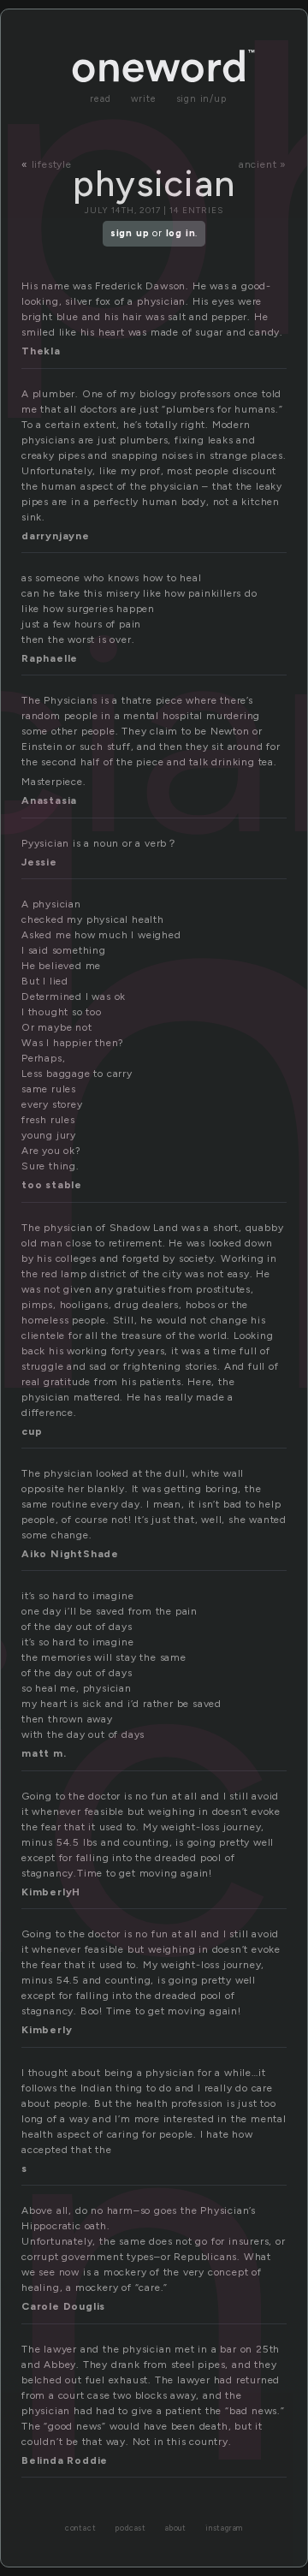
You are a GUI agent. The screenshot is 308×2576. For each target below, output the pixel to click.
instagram (224, 2528)
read (100, 99)
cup (32, 1431)
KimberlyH (51, 1892)
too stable (52, 1185)
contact (81, 2528)
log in (181, 233)
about (176, 2528)
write (144, 99)
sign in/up (201, 99)
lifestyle (52, 164)
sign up (130, 233)
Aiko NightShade (70, 1554)
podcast (130, 2528)
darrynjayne (56, 536)
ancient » (263, 164)
